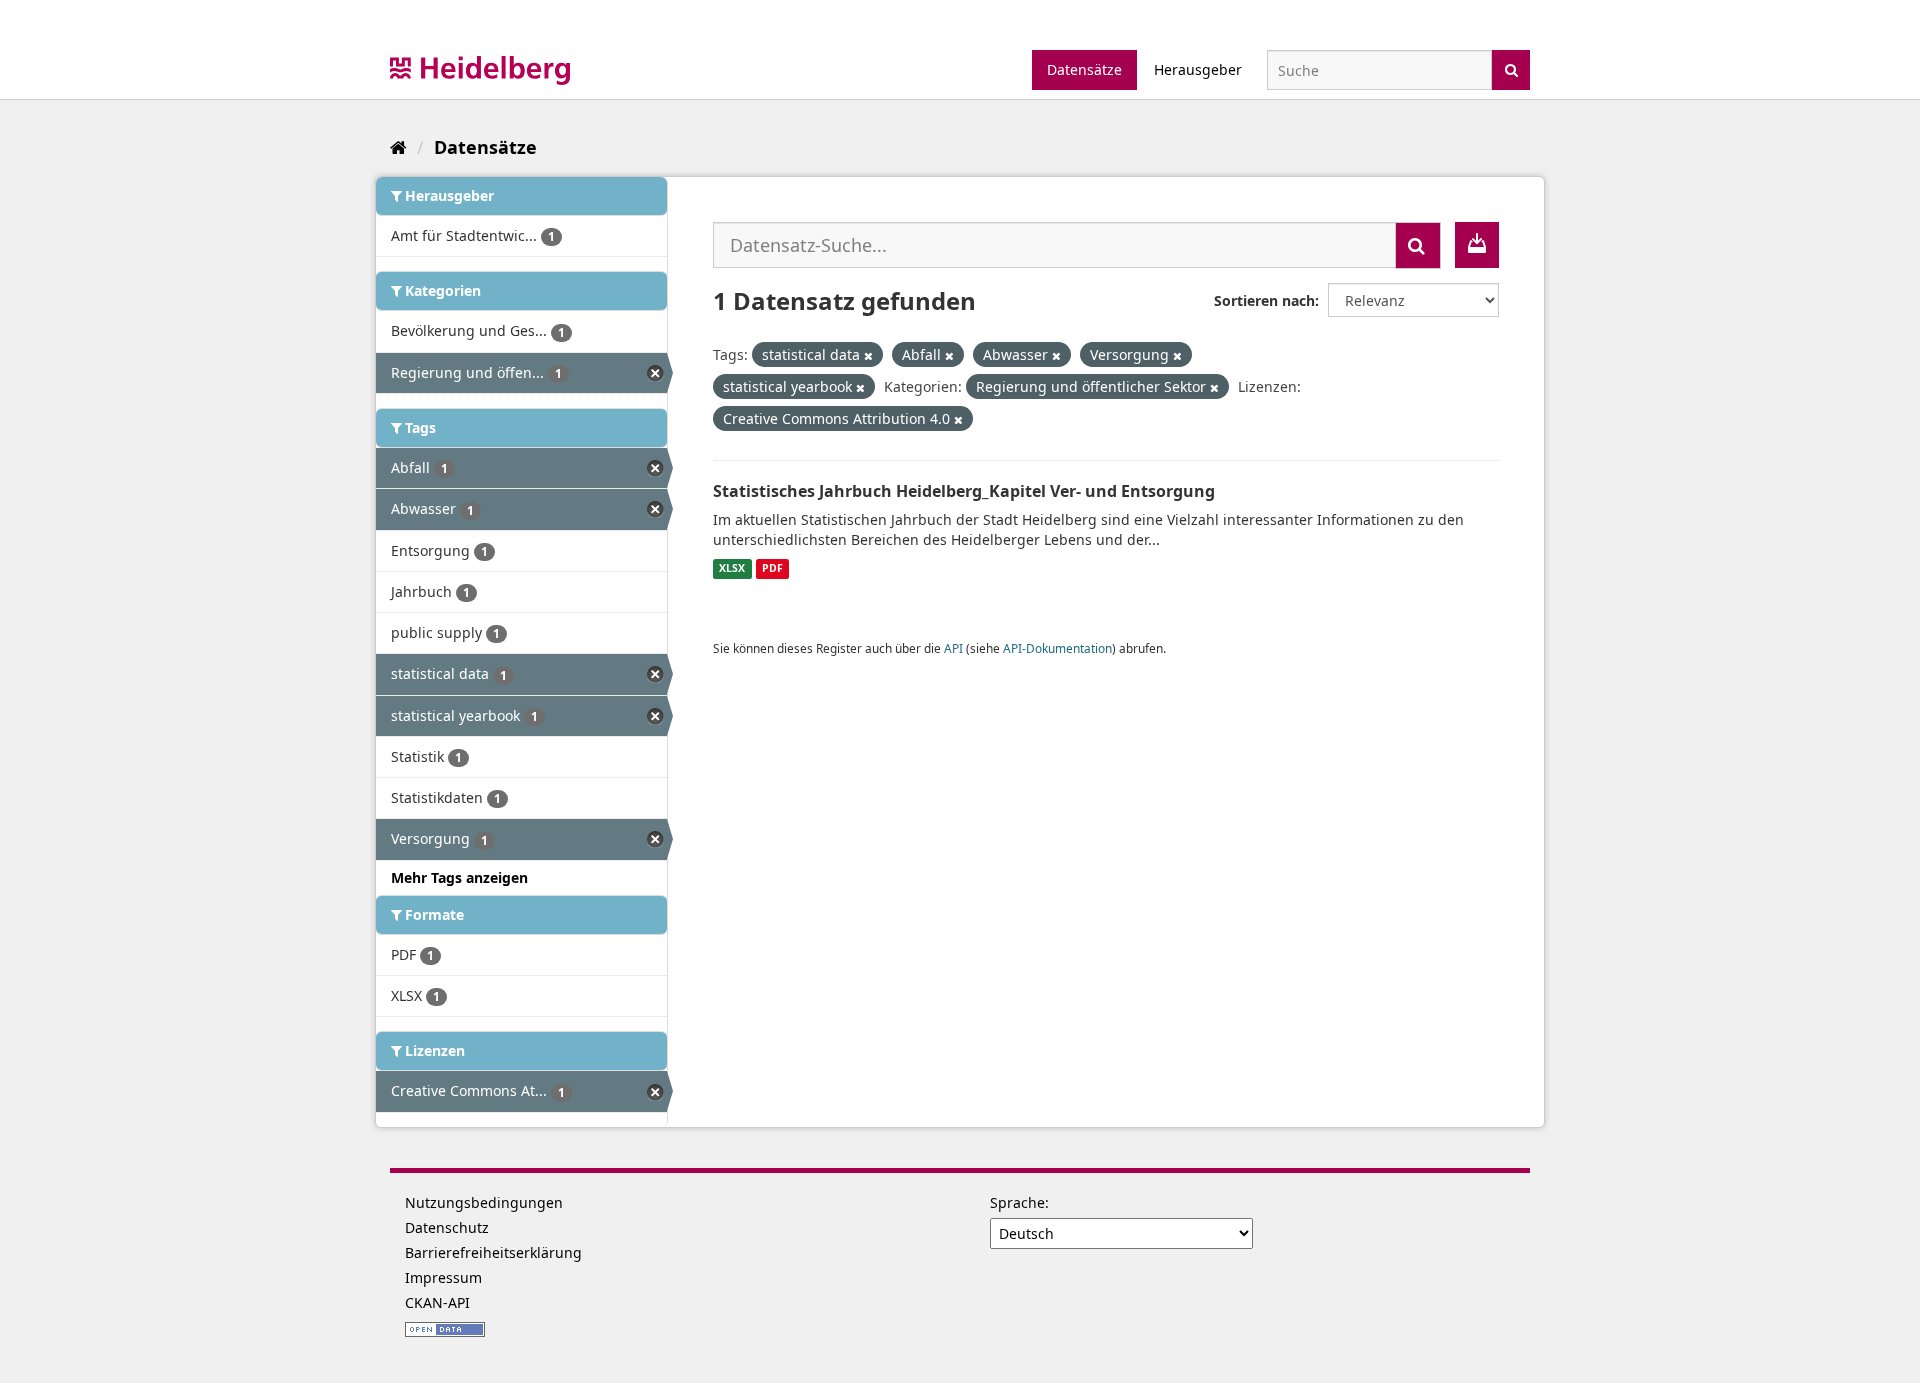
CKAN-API (437, 1302)
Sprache (1017, 1202)
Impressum (443, 1277)
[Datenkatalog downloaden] (1477, 245)
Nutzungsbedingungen (484, 1202)
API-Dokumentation (1057, 648)
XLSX (732, 569)
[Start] (398, 147)
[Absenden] (1511, 68)
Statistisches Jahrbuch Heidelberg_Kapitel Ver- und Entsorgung (964, 491)
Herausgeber (1198, 69)
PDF (772, 569)
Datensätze (1084, 69)
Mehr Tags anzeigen (459, 877)
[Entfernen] (868, 355)
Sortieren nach (1264, 300)
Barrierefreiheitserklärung (493, 1252)
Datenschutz (447, 1227)
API (953, 648)
